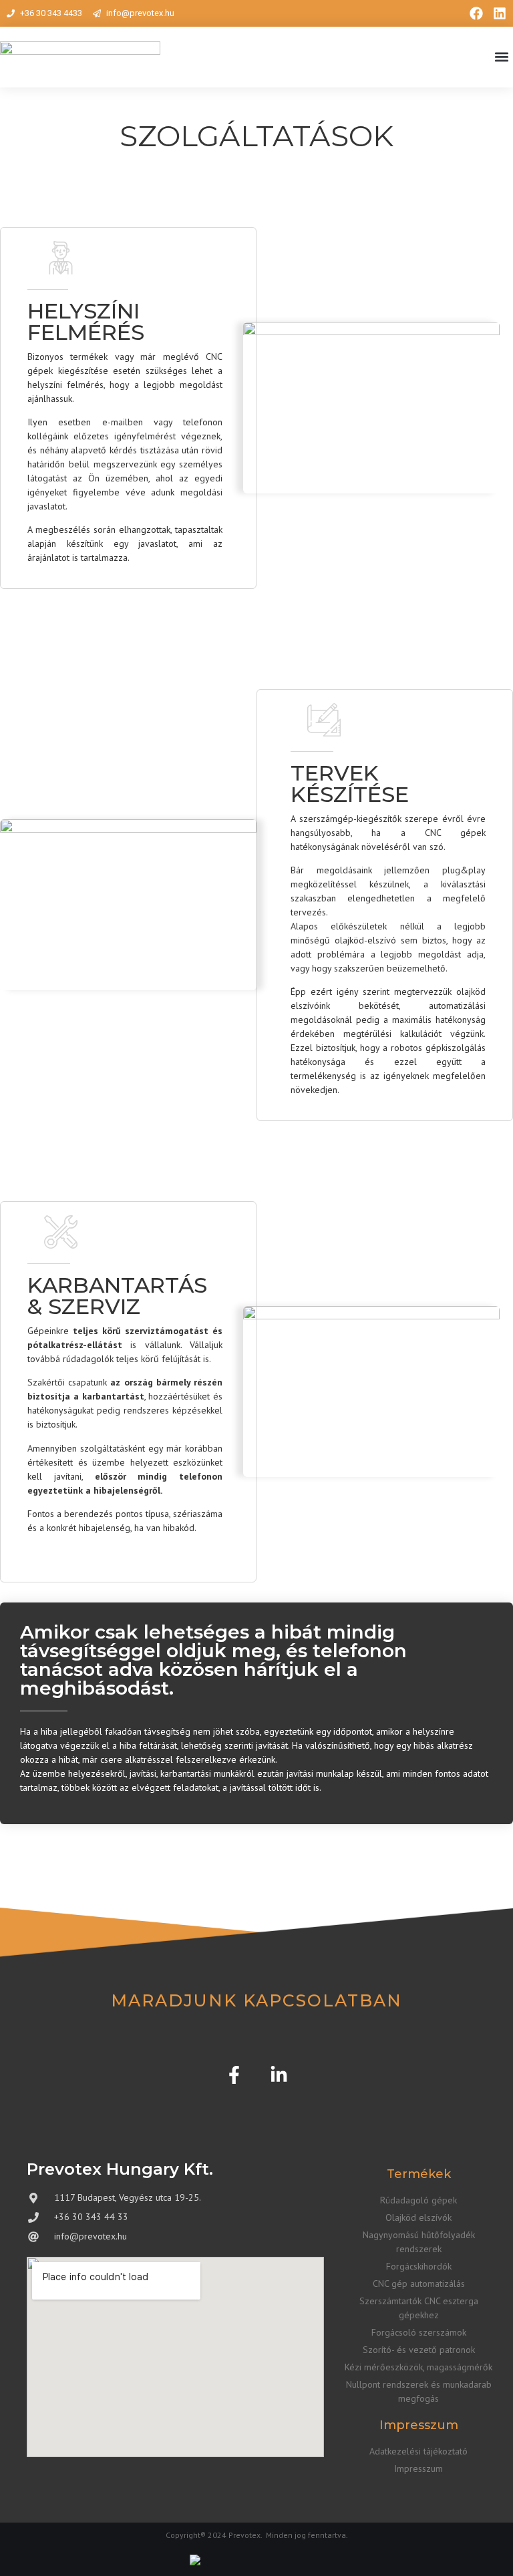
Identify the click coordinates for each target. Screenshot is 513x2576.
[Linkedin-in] (279, 2075)
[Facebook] (476, 13)
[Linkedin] (500, 13)
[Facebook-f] (234, 2075)
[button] (502, 57)
